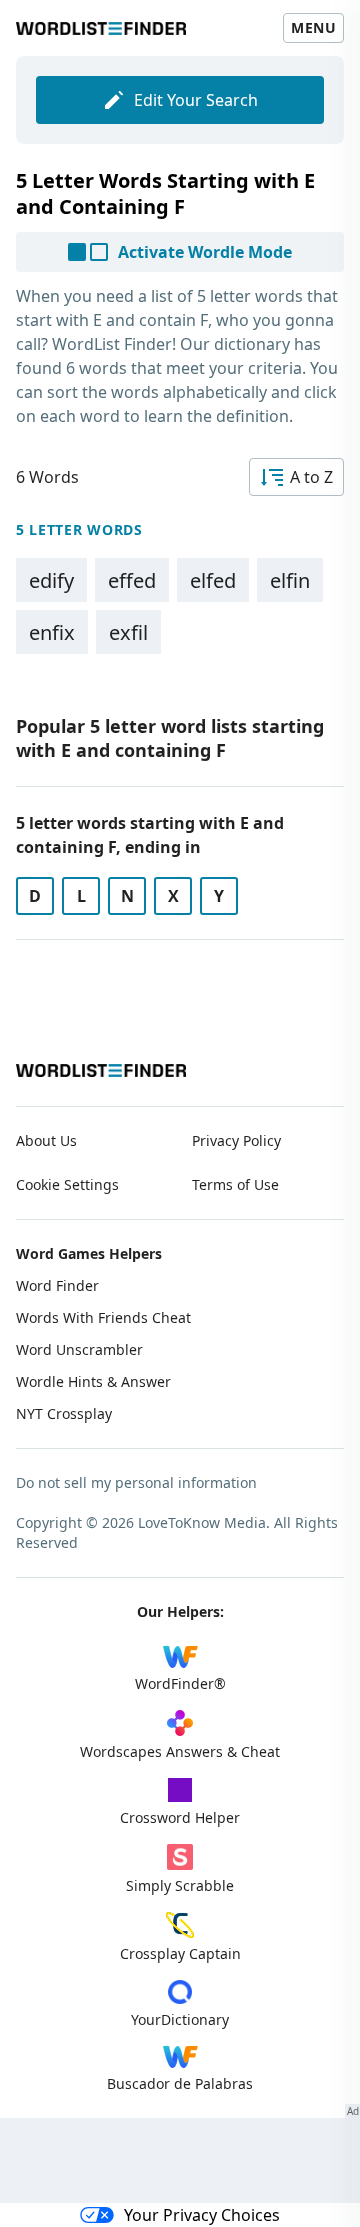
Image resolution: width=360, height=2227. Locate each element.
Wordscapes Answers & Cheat (180, 1751)
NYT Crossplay (64, 1413)
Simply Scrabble (180, 1885)
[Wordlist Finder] (101, 1070)
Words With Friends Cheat (103, 1317)
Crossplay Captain (180, 1953)
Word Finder (57, 1285)
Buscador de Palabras (180, 2083)
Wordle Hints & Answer (93, 1381)
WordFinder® (180, 1683)
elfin (290, 580)
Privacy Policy (236, 1140)
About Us (46, 1140)
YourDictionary (180, 2019)
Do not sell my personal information (136, 1482)
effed (132, 580)
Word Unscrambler (79, 1349)
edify (51, 580)
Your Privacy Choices (202, 2215)
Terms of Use (235, 1184)
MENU (313, 27)
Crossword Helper (180, 1817)
